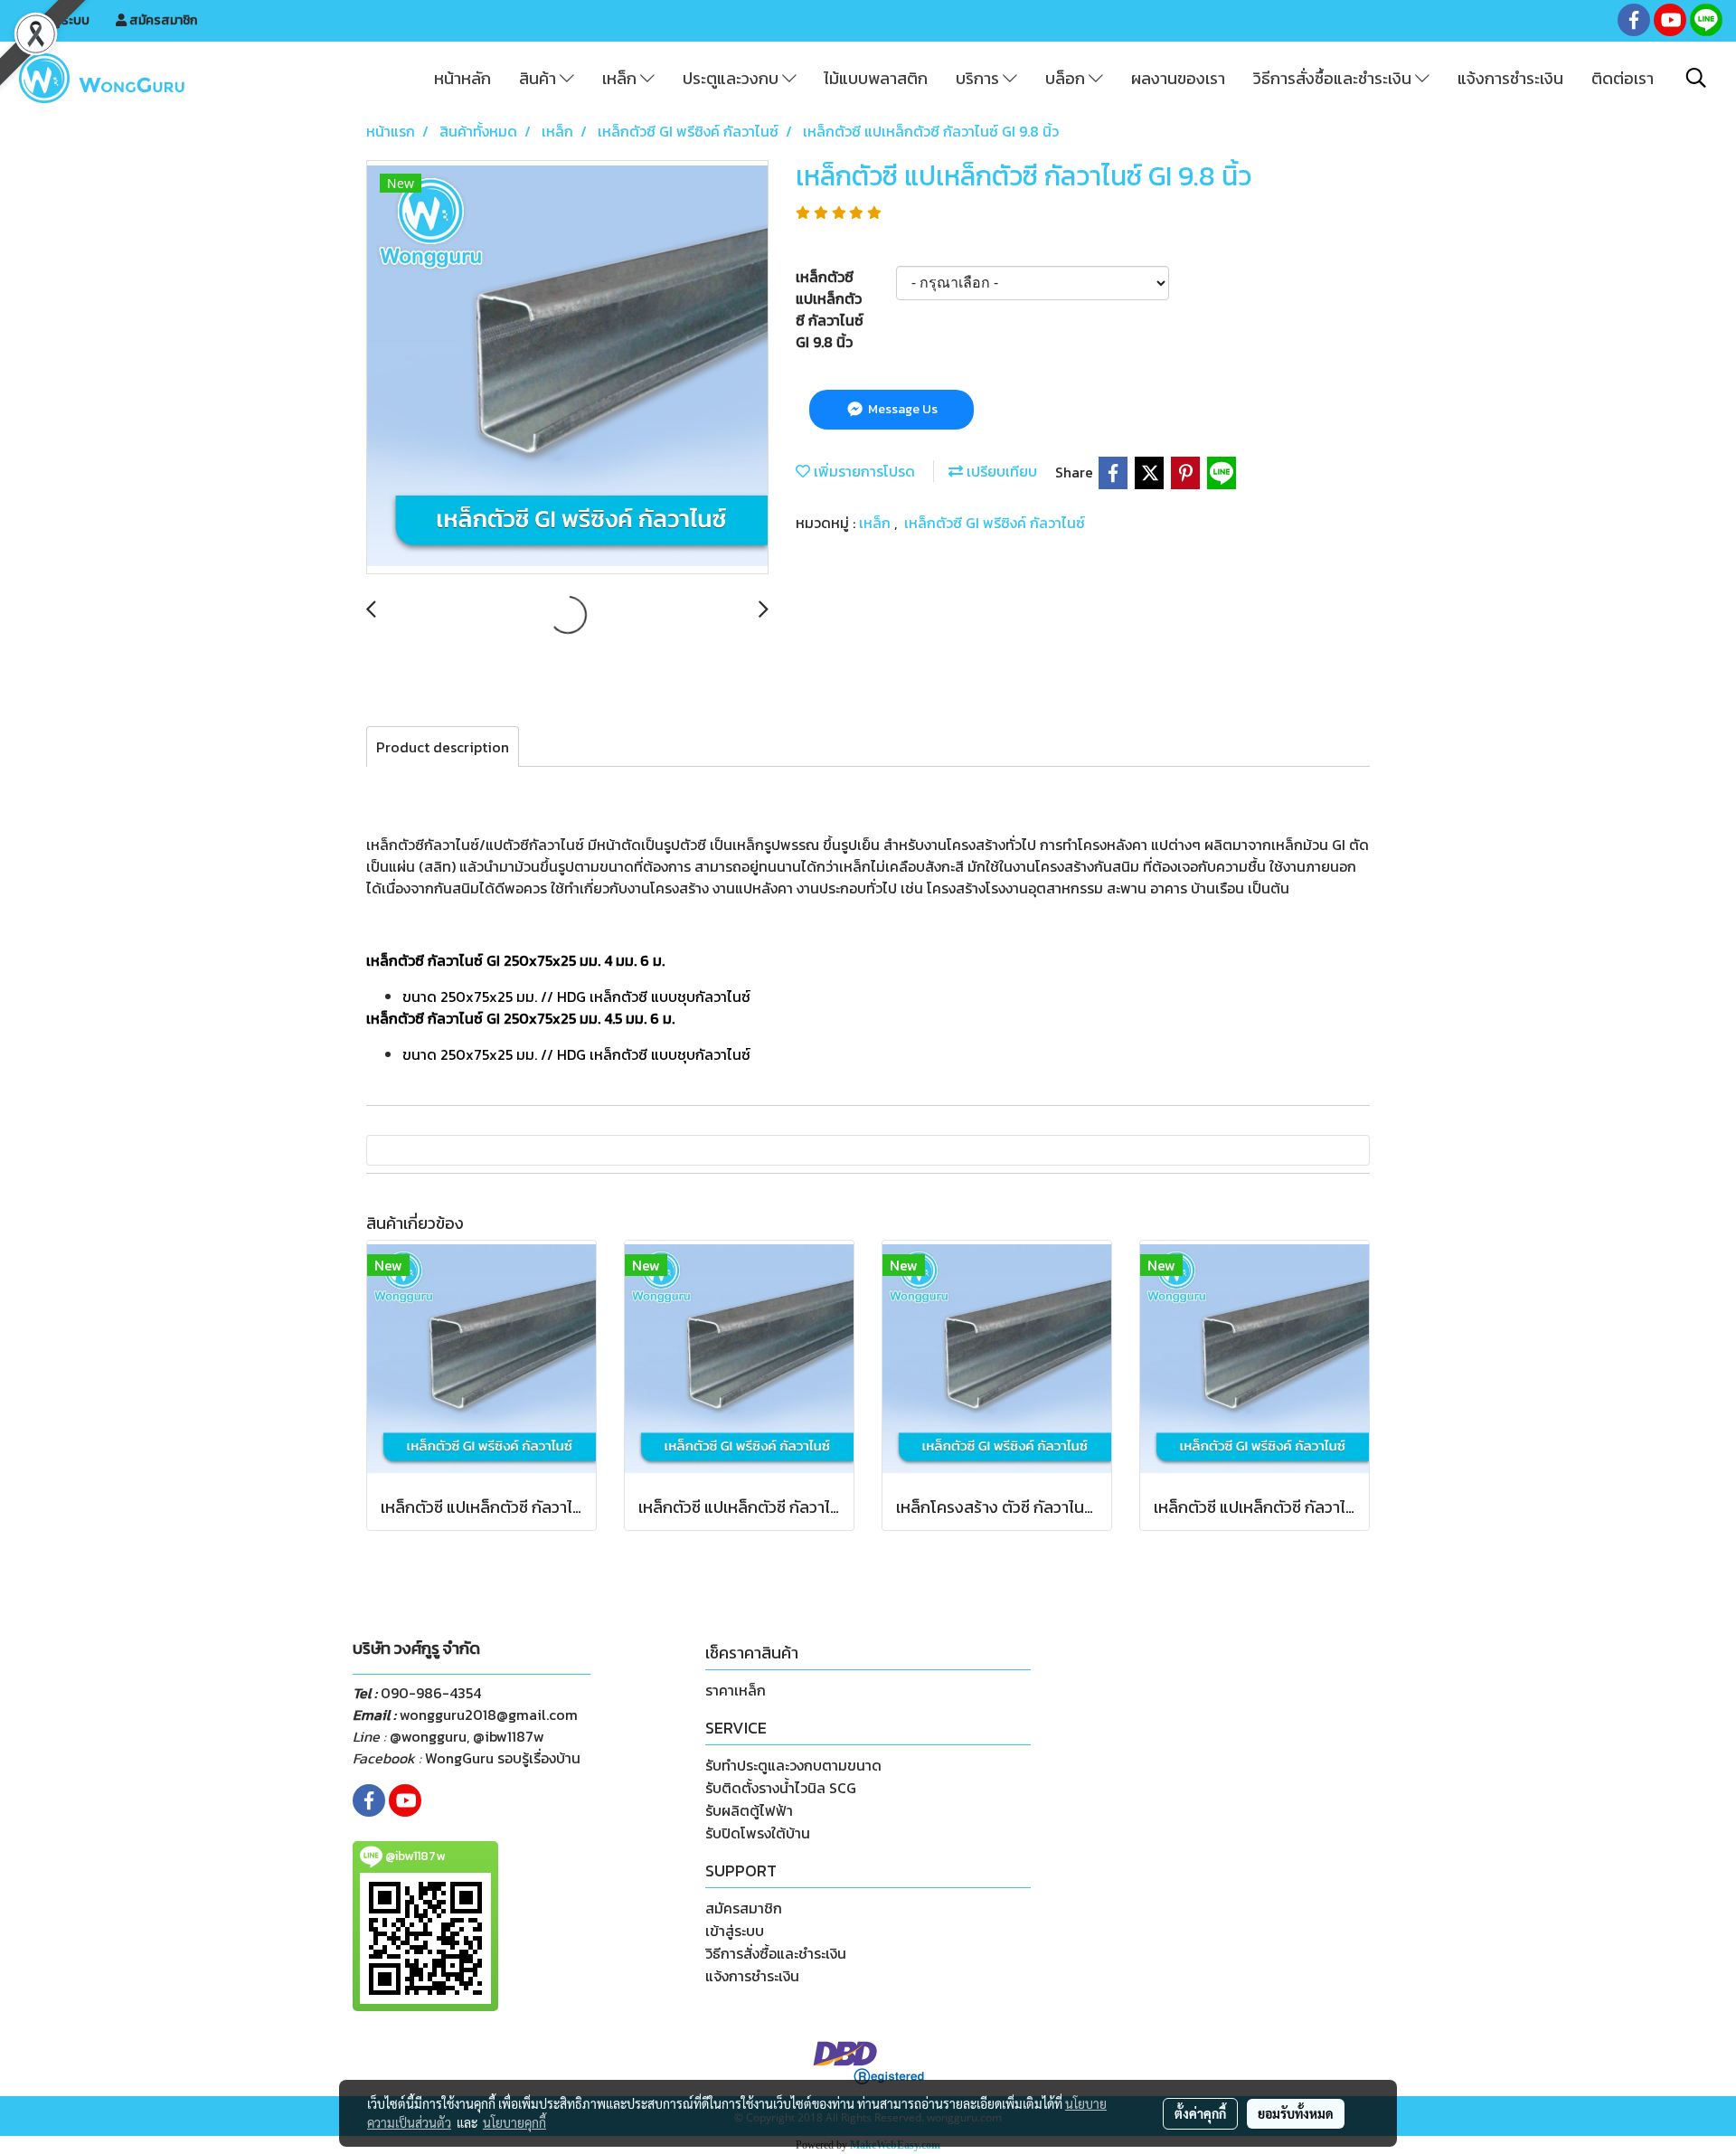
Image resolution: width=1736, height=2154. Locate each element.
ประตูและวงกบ (732, 78)
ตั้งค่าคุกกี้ (1200, 2113)
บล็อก (1067, 78)
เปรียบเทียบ (1000, 471)
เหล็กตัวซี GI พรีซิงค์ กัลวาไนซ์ (995, 523)
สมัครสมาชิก (162, 20)
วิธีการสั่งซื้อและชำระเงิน (1334, 78)
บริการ (979, 78)
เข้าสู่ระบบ (61, 20)
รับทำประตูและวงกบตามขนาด (793, 1765)
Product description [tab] (443, 747)
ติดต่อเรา (1623, 78)
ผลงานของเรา (1178, 78)
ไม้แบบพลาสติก (876, 78)
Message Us (901, 409)
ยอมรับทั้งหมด (1296, 2113)
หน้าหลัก (462, 78)
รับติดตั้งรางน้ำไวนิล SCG (781, 1788)
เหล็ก (621, 78)
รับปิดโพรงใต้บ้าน (758, 1833)
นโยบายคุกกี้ (514, 2122)
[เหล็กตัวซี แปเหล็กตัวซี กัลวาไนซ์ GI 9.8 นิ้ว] (567, 368)
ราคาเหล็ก (736, 1690)
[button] (1696, 78)
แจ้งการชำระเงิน (1510, 78)
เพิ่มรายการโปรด (863, 471)
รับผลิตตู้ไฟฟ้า (749, 1810)
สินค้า (539, 78)
